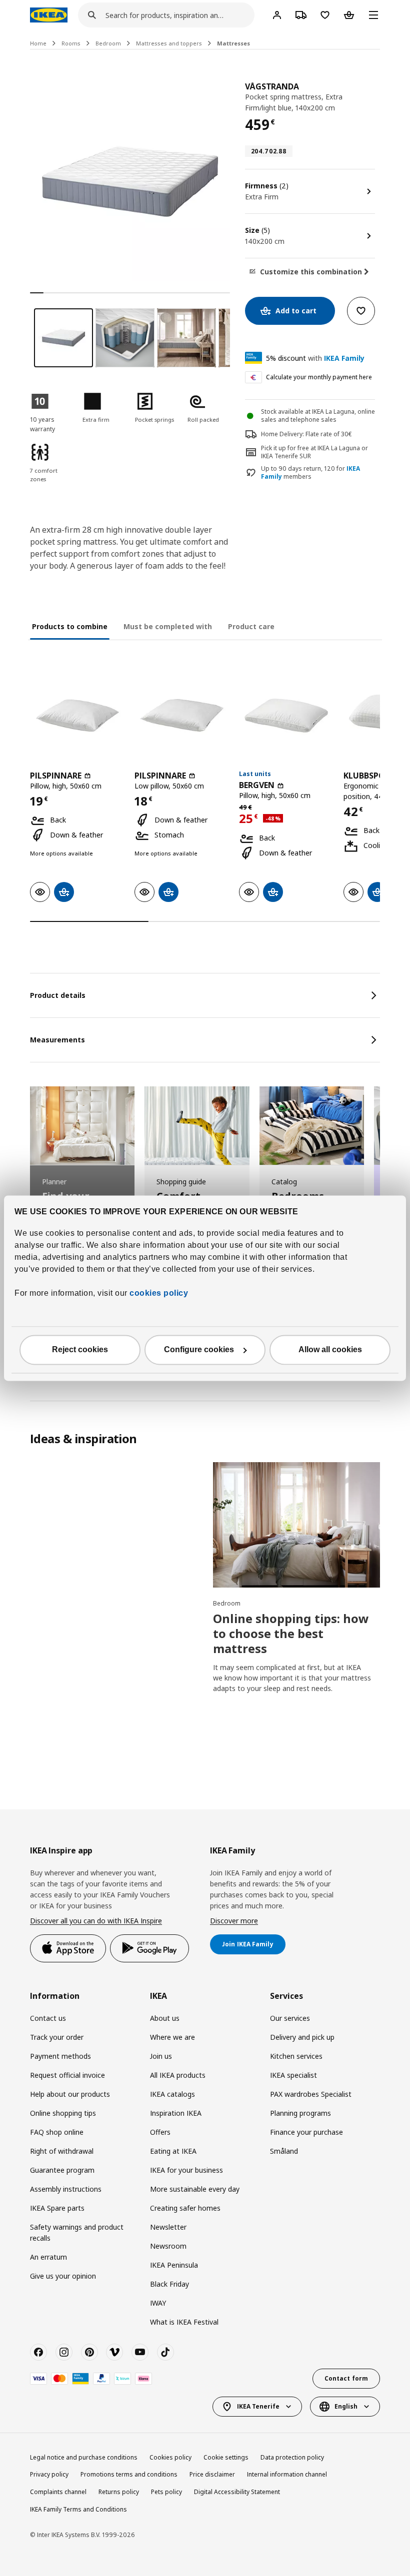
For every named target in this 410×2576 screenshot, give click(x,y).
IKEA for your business (186, 2170)
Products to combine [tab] (70, 626)
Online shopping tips (63, 2113)
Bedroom (108, 43)
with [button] (315, 358)
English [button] (346, 2406)
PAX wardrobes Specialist (311, 2094)
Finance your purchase (306, 2132)
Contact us (48, 2018)
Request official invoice (67, 2075)
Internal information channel (287, 2474)
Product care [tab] (251, 626)
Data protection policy (292, 2457)
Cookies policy (170, 2457)
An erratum (48, 2257)
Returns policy (119, 2492)
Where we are (172, 2037)
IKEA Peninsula (174, 2265)
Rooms (71, 43)
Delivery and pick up (302, 2037)
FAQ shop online (57, 2132)
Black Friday (169, 2284)
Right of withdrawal (62, 2151)
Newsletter (168, 2227)
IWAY (158, 2303)
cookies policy (159, 1293)
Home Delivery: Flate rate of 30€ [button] (306, 434)
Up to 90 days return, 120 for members (310, 473)
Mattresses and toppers (169, 43)
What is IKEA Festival (184, 2322)
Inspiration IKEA (176, 2113)
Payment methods (60, 2056)
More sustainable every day (195, 2189)
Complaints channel (58, 2492)
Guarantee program (62, 2170)
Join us (161, 2056)
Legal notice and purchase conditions (84, 2457)
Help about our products (70, 2094)
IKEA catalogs (172, 2094)
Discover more (234, 1921)
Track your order (57, 2037)
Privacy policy (49, 2474)
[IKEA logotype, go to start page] (49, 15)
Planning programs (300, 2113)
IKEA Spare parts (57, 2208)
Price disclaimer (212, 2474)
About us (165, 2018)
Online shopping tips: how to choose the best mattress (291, 1633)
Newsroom (168, 2246)
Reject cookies (80, 1349)
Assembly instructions (66, 2189)
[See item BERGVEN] (286, 715)
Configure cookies (199, 1349)
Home (38, 43)
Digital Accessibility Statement (237, 2492)
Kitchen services (296, 2056)
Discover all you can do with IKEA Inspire (96, 1921)
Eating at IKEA (173, 2151)
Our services (290, 2018)
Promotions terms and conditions (129, 2474)
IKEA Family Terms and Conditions (78, 2509)
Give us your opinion (63, 2276)
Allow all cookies (330, 1349)
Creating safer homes (185, 2208)
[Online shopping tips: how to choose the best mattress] (296, 1525)
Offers (160, 2132)
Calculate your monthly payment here (319, 377)
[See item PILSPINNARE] (77, 715)
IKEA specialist (293, 2075)
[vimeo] (114, 2352)
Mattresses (233, 43)
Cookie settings (226, 2457)
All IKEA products (178, 2075)
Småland (284, 2151)
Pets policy (166, 2492)
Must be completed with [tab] (168, 626)
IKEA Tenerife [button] (258, 2406)
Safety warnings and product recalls (77, 2232)
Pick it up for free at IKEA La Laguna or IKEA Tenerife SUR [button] (314, 452)
